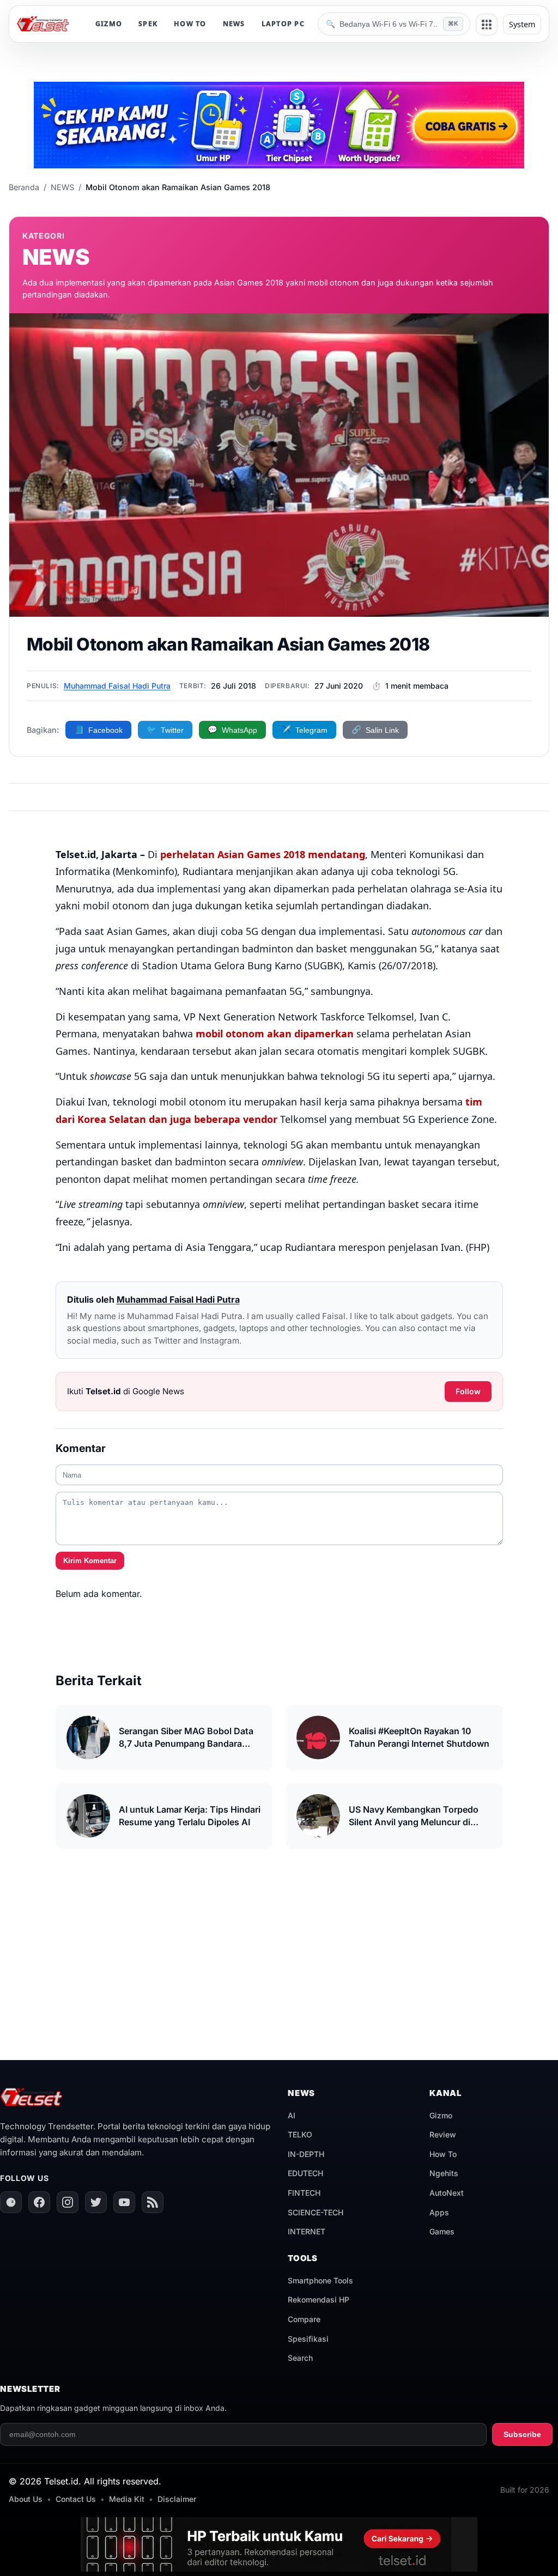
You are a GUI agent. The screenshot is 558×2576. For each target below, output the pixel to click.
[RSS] (153, 2202)
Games (442, 2231)
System (522, 24)
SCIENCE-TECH (316, 2212)
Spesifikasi (308, 2339)
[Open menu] (487, 25)
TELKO (300, 2134)
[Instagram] (68, 2202)
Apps (439, 2212)
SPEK (148, 24)
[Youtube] (124, 2202)
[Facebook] (39, 2202)
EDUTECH (305, 2173)
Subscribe (522, 2434)
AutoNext (447, 2193)
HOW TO (190, 24)
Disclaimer (177, 2499)
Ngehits (444, 2173)
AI (292, 2115)
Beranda (24, 187)
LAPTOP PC (283, 24)
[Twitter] (96, 2202)
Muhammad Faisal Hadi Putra (117, 686)
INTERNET (307, 2231)
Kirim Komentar (90, 1561)
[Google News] (11, 2202)
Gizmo (441, 2115)
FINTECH (304, 2193)
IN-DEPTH (306, 2154)
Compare (304, 2319)
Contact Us (76, 2499)
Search (300, 2358)
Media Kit (127, 2499)
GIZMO (109, 24)
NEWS (234, 24)
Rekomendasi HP (319, 2299)
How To (443, 2154)
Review (443, 2134)
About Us (26, 2499)
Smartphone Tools (320, 2280)
